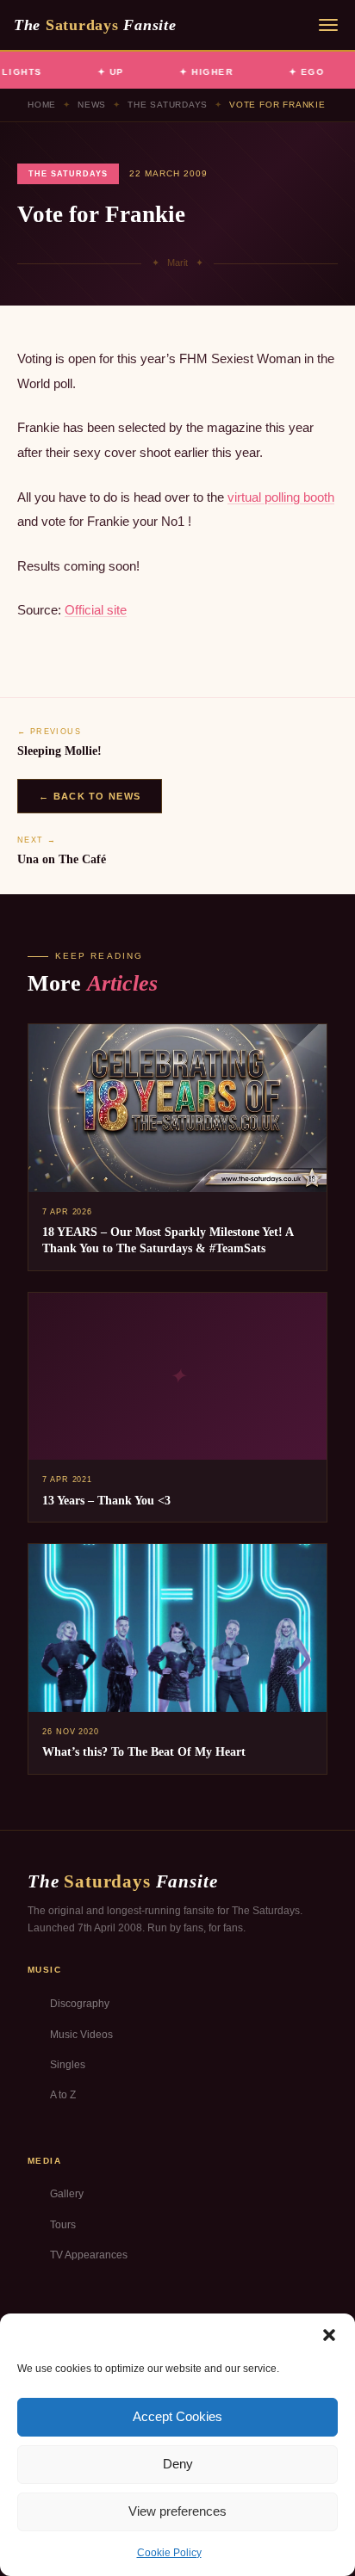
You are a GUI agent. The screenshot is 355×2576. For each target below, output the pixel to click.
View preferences (177, 2511)
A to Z (63, 2095)
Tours (63, 2225)
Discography (80, 2004)
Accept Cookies (177, 2416)
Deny (178, 2464)
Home (42, 105)
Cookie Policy (169, 2553)
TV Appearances (89, 2255)
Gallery (67, 2194)
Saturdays (95, 25)
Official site (96, 610)
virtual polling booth (281, 497)
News (92, 105)
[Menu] (328, 25)
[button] (329, 2335)
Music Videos (81, 2035)
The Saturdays (168, 105)
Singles (68, 2065)
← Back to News (90, 796)
